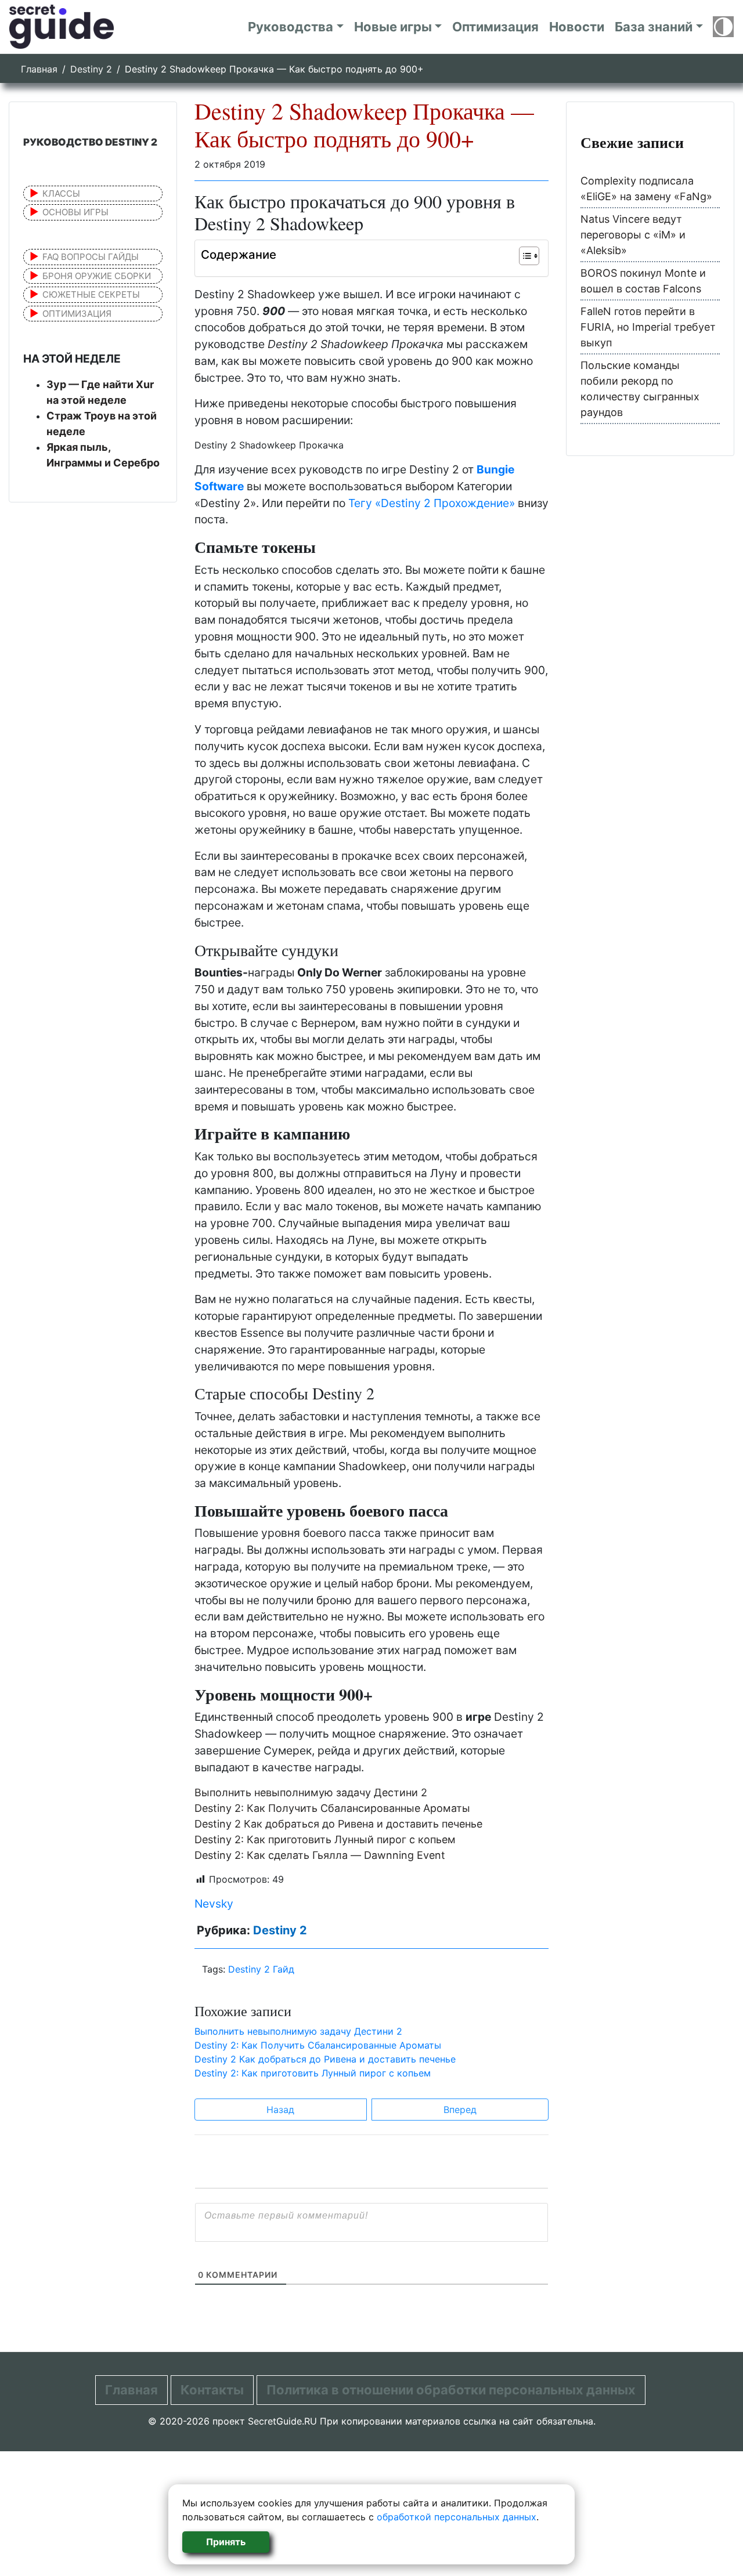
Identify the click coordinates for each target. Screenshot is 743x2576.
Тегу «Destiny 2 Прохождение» (432, 503)
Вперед (460, 2110)
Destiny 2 (91, 69)
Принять (226, 2542)
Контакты (212, 2390)
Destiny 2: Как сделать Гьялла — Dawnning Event (320, 1855)
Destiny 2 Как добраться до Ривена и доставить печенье (338, 1824)
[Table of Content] (529, 256)
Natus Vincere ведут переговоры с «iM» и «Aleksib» (633, 235)
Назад (280, 2110)
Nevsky (214, 1904)
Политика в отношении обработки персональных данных (451, 2390)
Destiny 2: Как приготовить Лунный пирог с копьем (325, 1839)
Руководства (291, 27)
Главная (39, 69)
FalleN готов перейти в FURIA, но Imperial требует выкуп (648, 327)
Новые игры (393, 27)
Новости (577, 27)
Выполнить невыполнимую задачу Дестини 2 (311, 1792)
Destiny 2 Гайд (261, 1969)
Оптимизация (495, 27)
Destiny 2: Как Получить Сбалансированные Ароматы (332, 1808)
